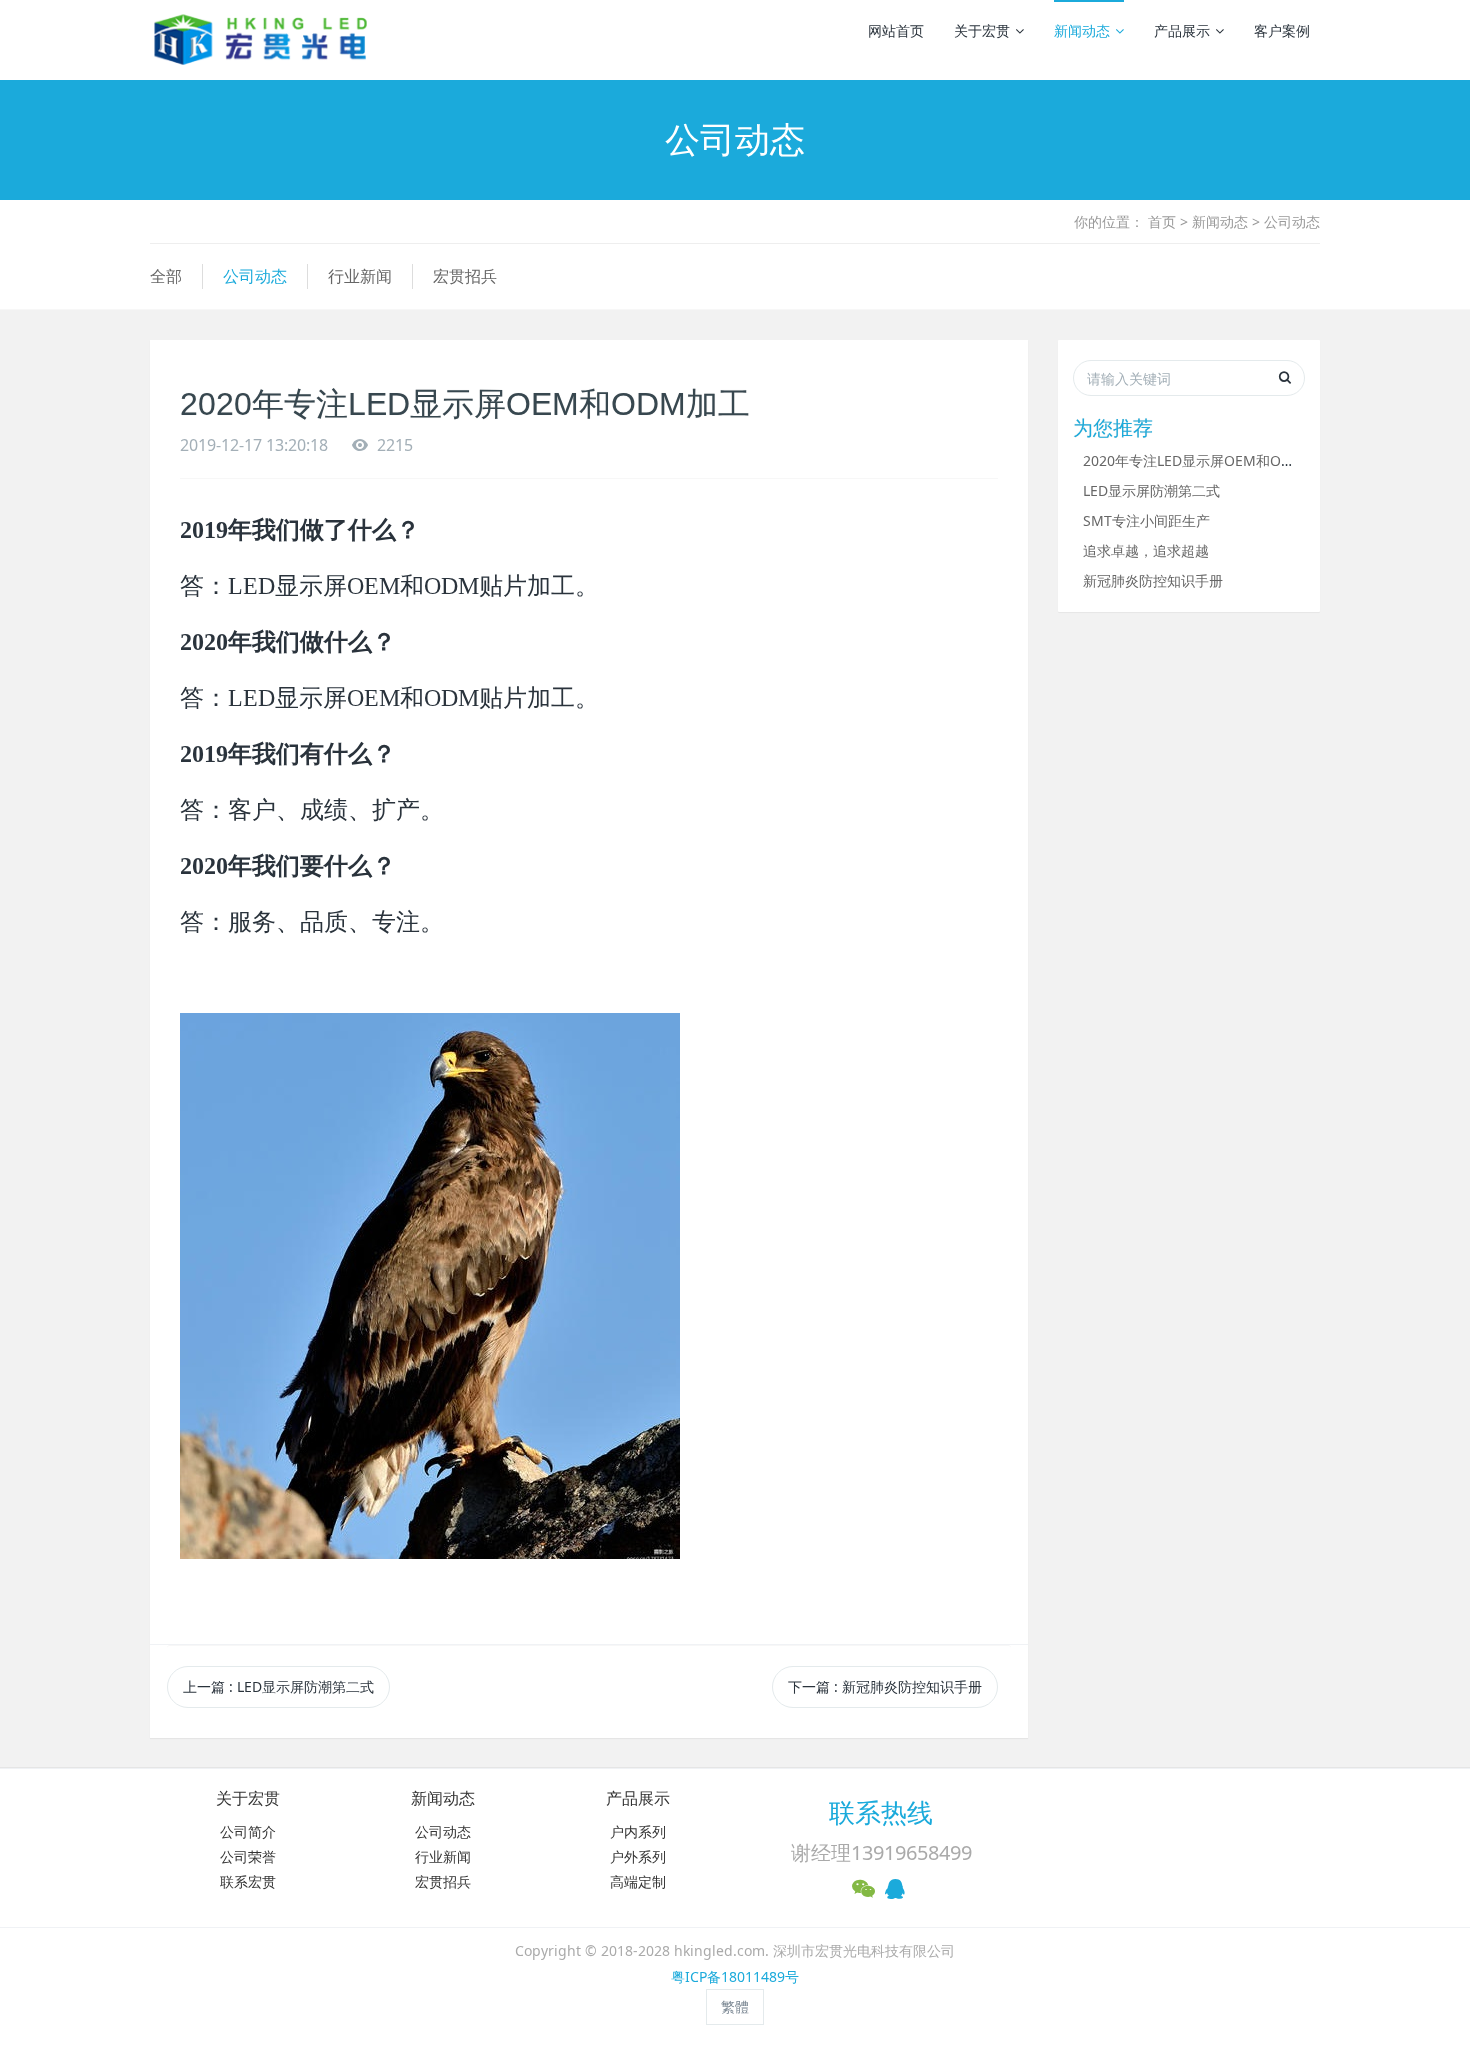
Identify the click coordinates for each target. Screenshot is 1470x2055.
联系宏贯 (248, 1881)
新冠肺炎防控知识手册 (1153, 580)
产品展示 (1182, 30)
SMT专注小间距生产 (1146, 520)
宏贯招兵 (465, 276)
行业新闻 (360, 276)
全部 (166, 276)
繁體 (735, 2006)
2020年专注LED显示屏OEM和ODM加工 (1207, 460)
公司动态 (1292, 221)
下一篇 (885, 1686)
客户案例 (1282, 30)
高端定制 (638, 1881)
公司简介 (248, 1831)
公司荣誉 (248, 1856)
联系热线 (881, 1812)
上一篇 (278, 1686)
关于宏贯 (982, 30)
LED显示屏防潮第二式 (1151, 490)
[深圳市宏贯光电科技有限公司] (261, 40)
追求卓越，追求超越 (1146, 550)
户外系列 (638, 1856)
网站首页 (896, 30)
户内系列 (638, 1831)
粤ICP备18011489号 (735, 1976)
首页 (1162, 221)
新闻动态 (1082, 30)
